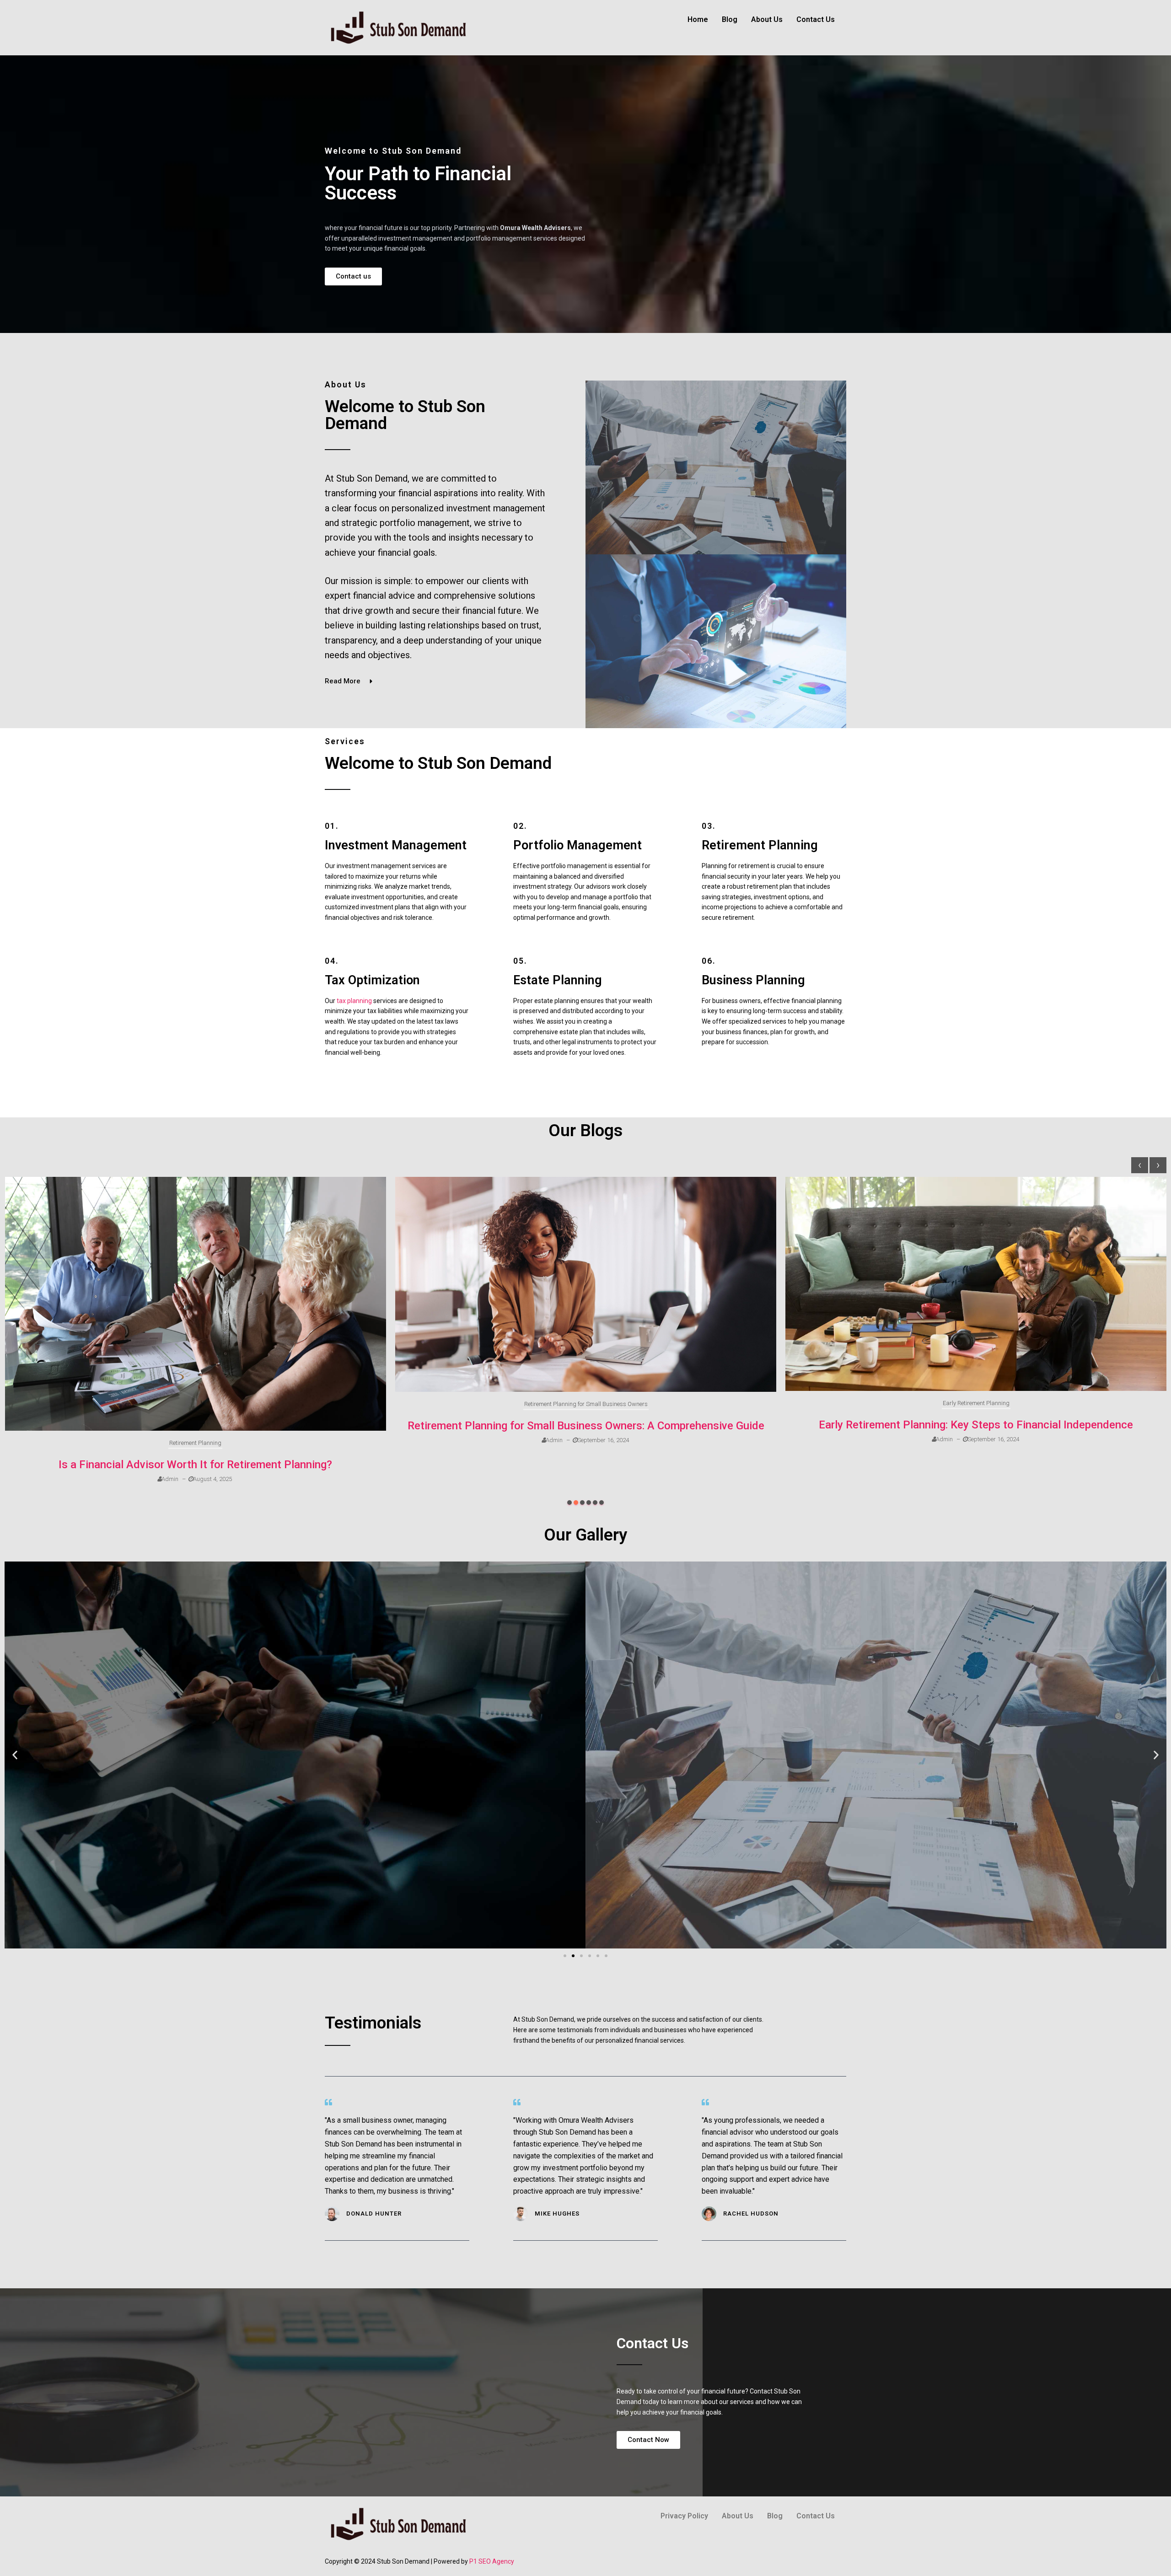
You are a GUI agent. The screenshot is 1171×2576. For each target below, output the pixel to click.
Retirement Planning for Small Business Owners (196, 1404)
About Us (767, 19)
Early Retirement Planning (586, 1403)
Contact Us (816, 19)
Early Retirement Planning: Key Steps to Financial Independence (586, 1425)
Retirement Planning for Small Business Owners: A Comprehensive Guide (196, 1426)
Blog (730, 19)
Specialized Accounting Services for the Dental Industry (976, 1465)
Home (698, 19)
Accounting (976, 1443)
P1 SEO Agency (492, 2561)
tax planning (354, 1001)
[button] (569, 1503)
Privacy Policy (684, 2516)
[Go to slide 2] (573, 1956)
